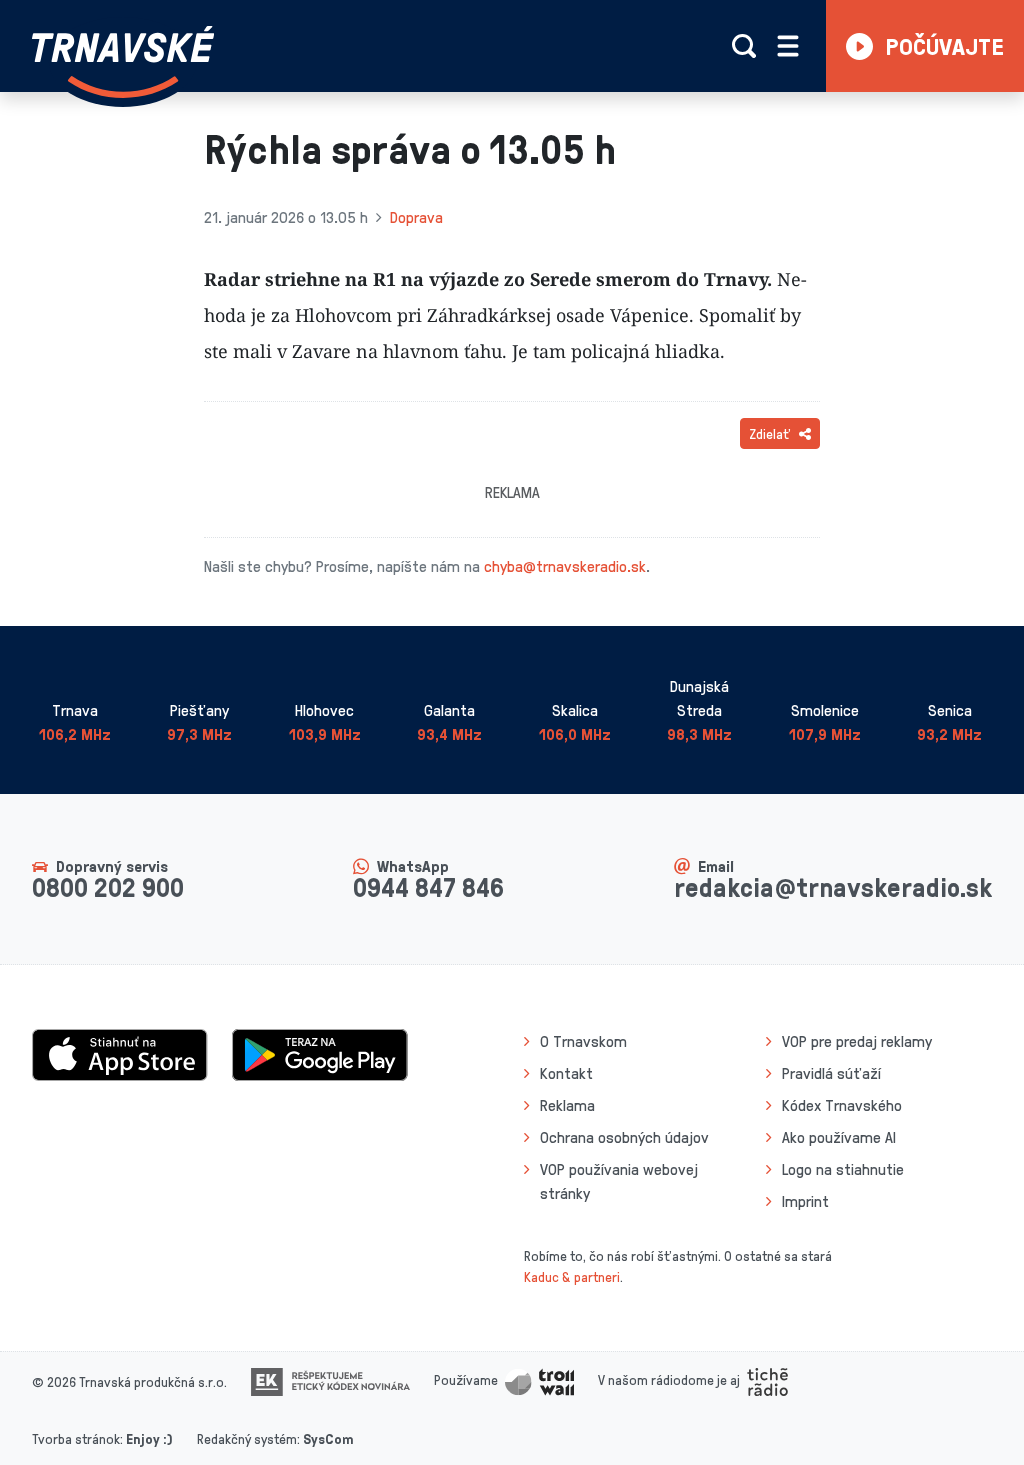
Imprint (805, 1201)
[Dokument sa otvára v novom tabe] (330, 1379)
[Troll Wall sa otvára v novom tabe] (539, 1379)
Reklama (567, 1105)
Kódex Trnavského (842, 1105)
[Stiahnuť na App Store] (120, 1053)
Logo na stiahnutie (843, 1169)
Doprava (416, 217)
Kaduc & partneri (572, 1276)
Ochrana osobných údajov (624, 1137)
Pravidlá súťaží (831, 1073)
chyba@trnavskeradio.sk (565, 566)
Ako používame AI (839, 1137)
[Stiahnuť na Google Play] (320, 1053)
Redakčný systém (247, 1438)
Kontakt (566, 1073)
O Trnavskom (583, 1041)
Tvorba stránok (76, 1438)
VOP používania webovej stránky (619, 1181)
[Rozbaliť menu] (788, 46)
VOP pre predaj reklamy (857, 1041)
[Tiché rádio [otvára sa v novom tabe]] (767, 1379)
